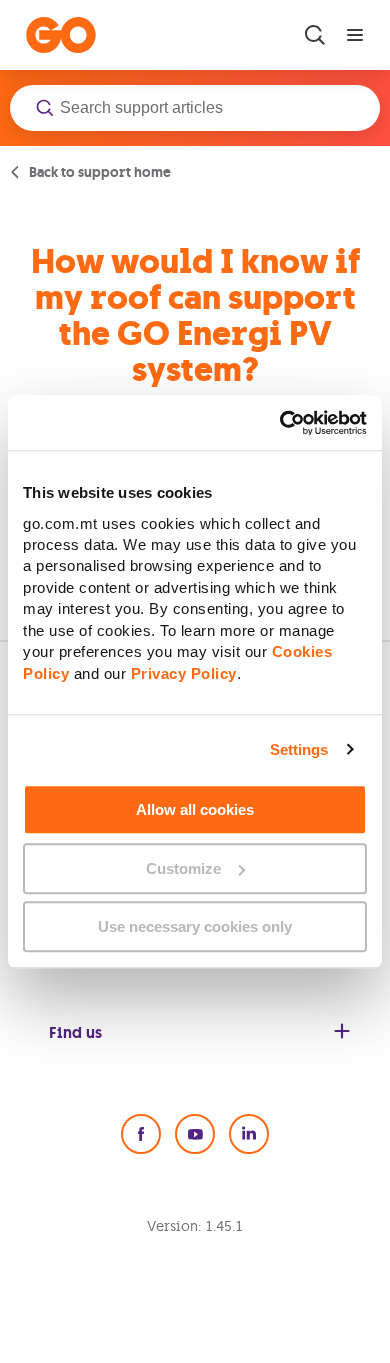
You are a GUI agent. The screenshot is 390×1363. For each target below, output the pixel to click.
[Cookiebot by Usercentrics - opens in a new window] (280, 423)
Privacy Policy (184, 673)
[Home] (61, 35)
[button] (195, 108)
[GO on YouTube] (195, 1134)
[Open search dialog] (315, 35)
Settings (299, 749)
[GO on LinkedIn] (249, 1134)
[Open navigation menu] (355, 35)
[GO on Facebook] (141, 1134)
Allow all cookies (195, 809)
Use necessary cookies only (195, 926)
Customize (183, 868)
